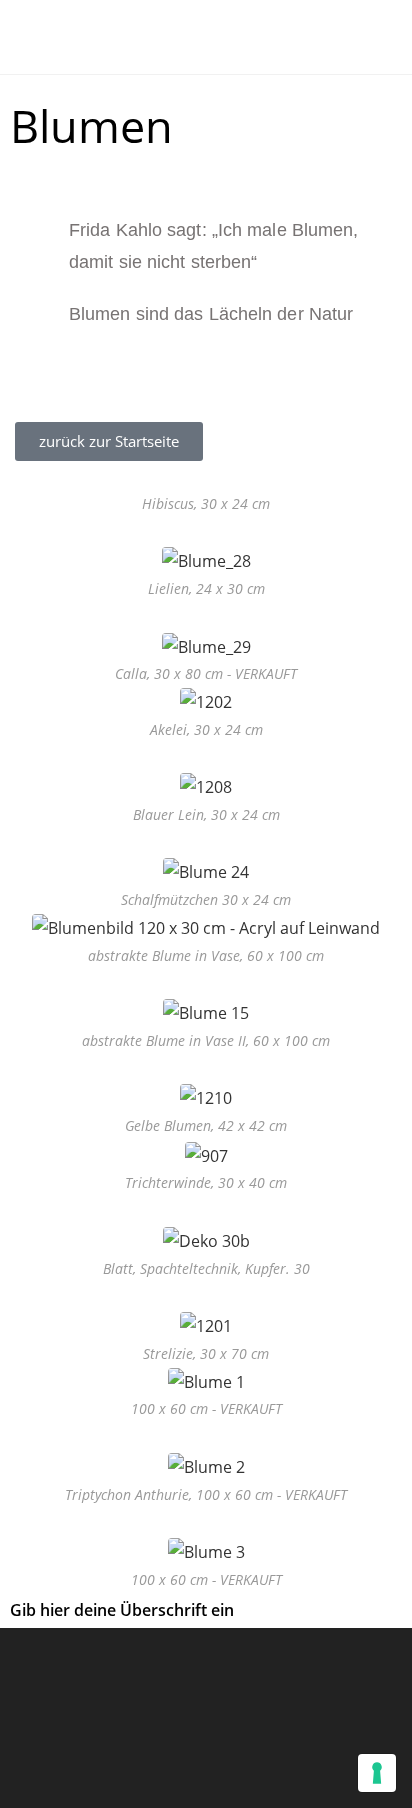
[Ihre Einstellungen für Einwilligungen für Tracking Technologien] (377, 1773)
